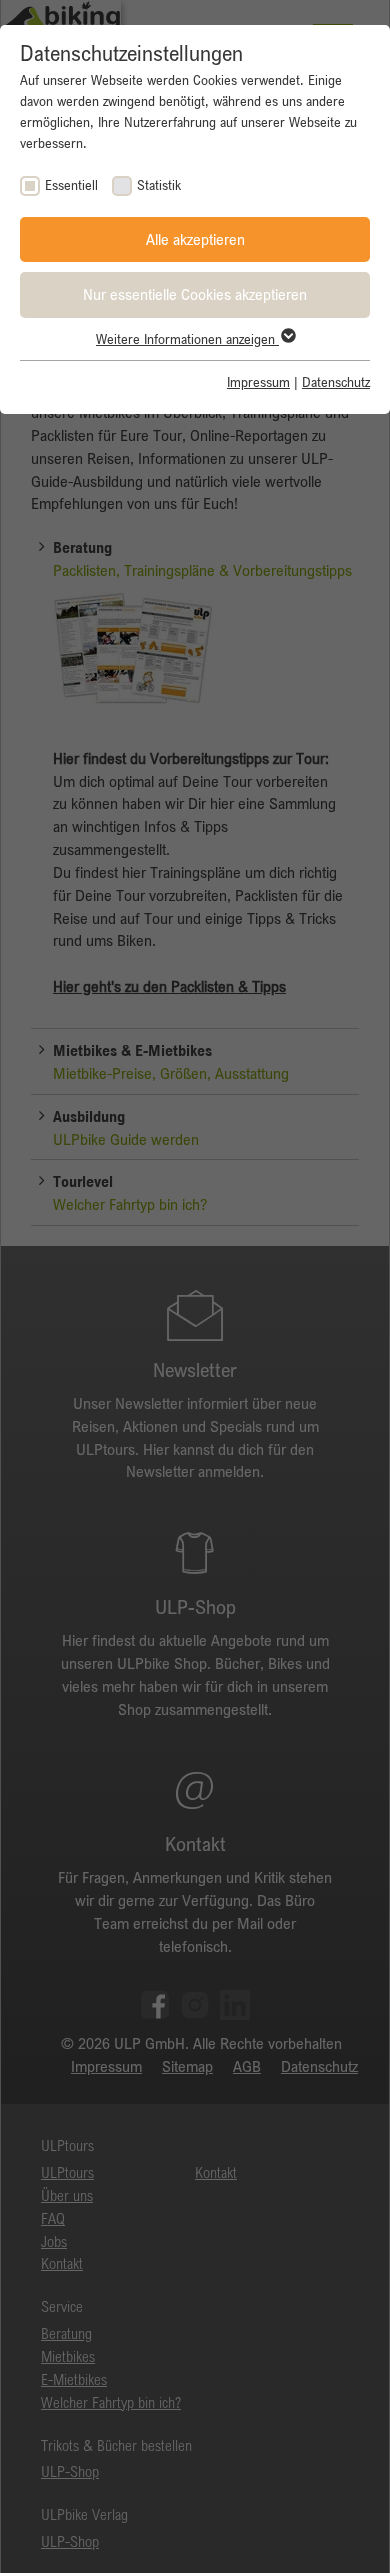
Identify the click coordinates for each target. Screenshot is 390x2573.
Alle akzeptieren (195, 239)
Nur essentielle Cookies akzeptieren (195, 294)
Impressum (258, 382)
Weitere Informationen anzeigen (187, 339)
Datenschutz (336, 382)
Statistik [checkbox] (159, 185)
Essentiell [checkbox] (71, 185)
